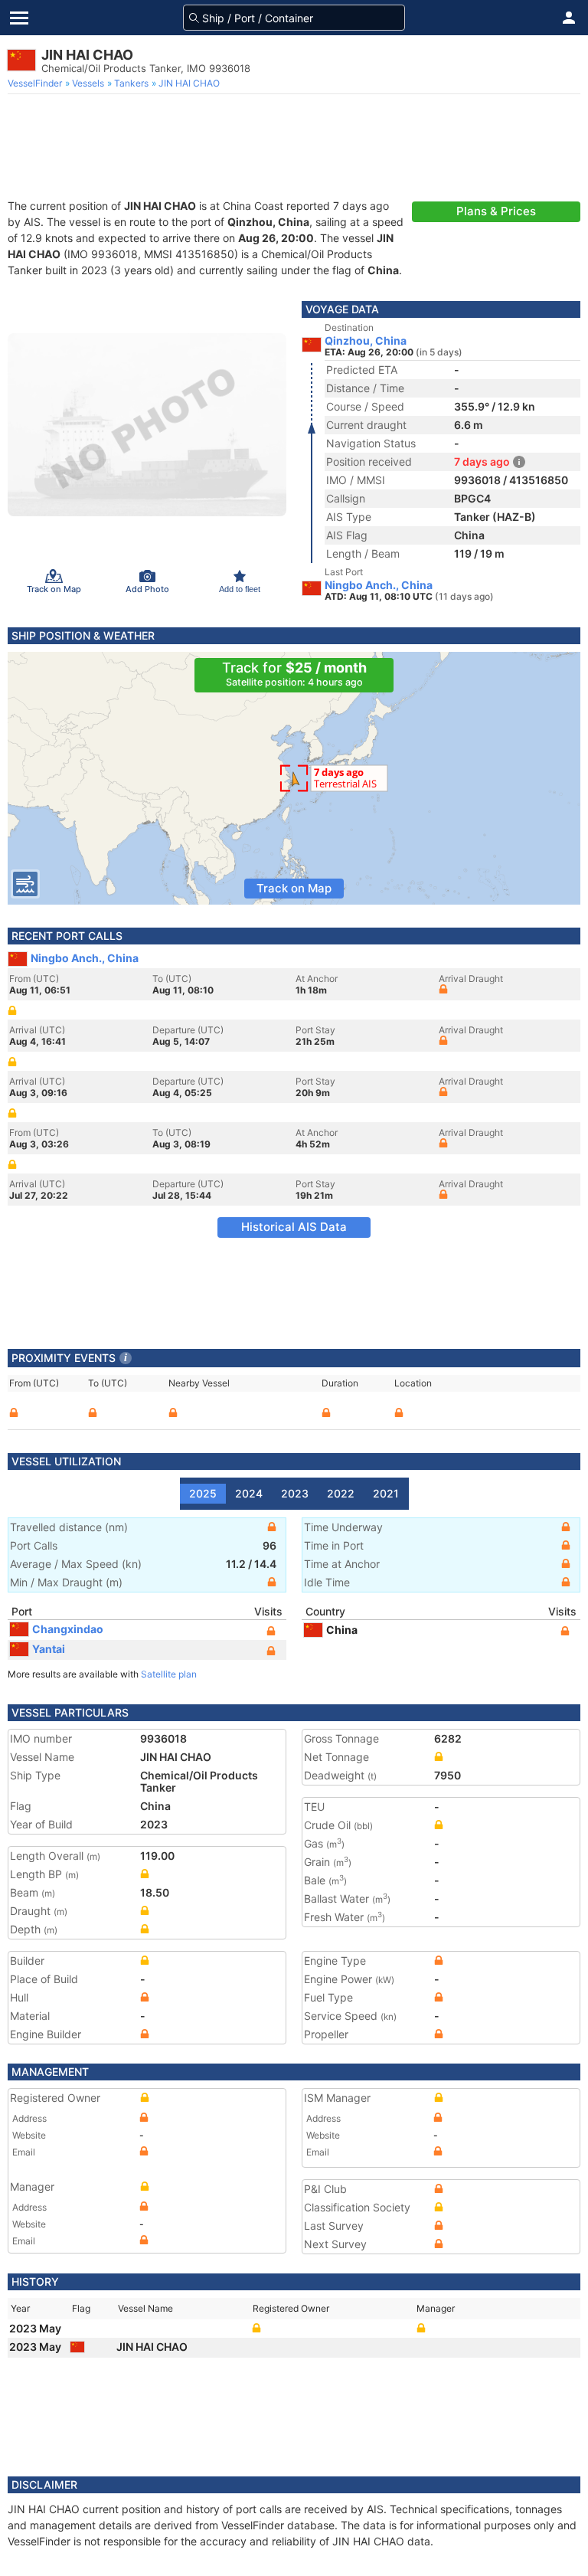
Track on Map (294, 888)
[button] (569, 18)
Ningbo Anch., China (379, 585)
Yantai (49, 1649)
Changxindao (68, 1629)
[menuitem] (36, 83)
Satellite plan (169, 1674)
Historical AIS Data (294, 1227)
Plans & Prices (496, 211)
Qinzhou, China (366, 341)
